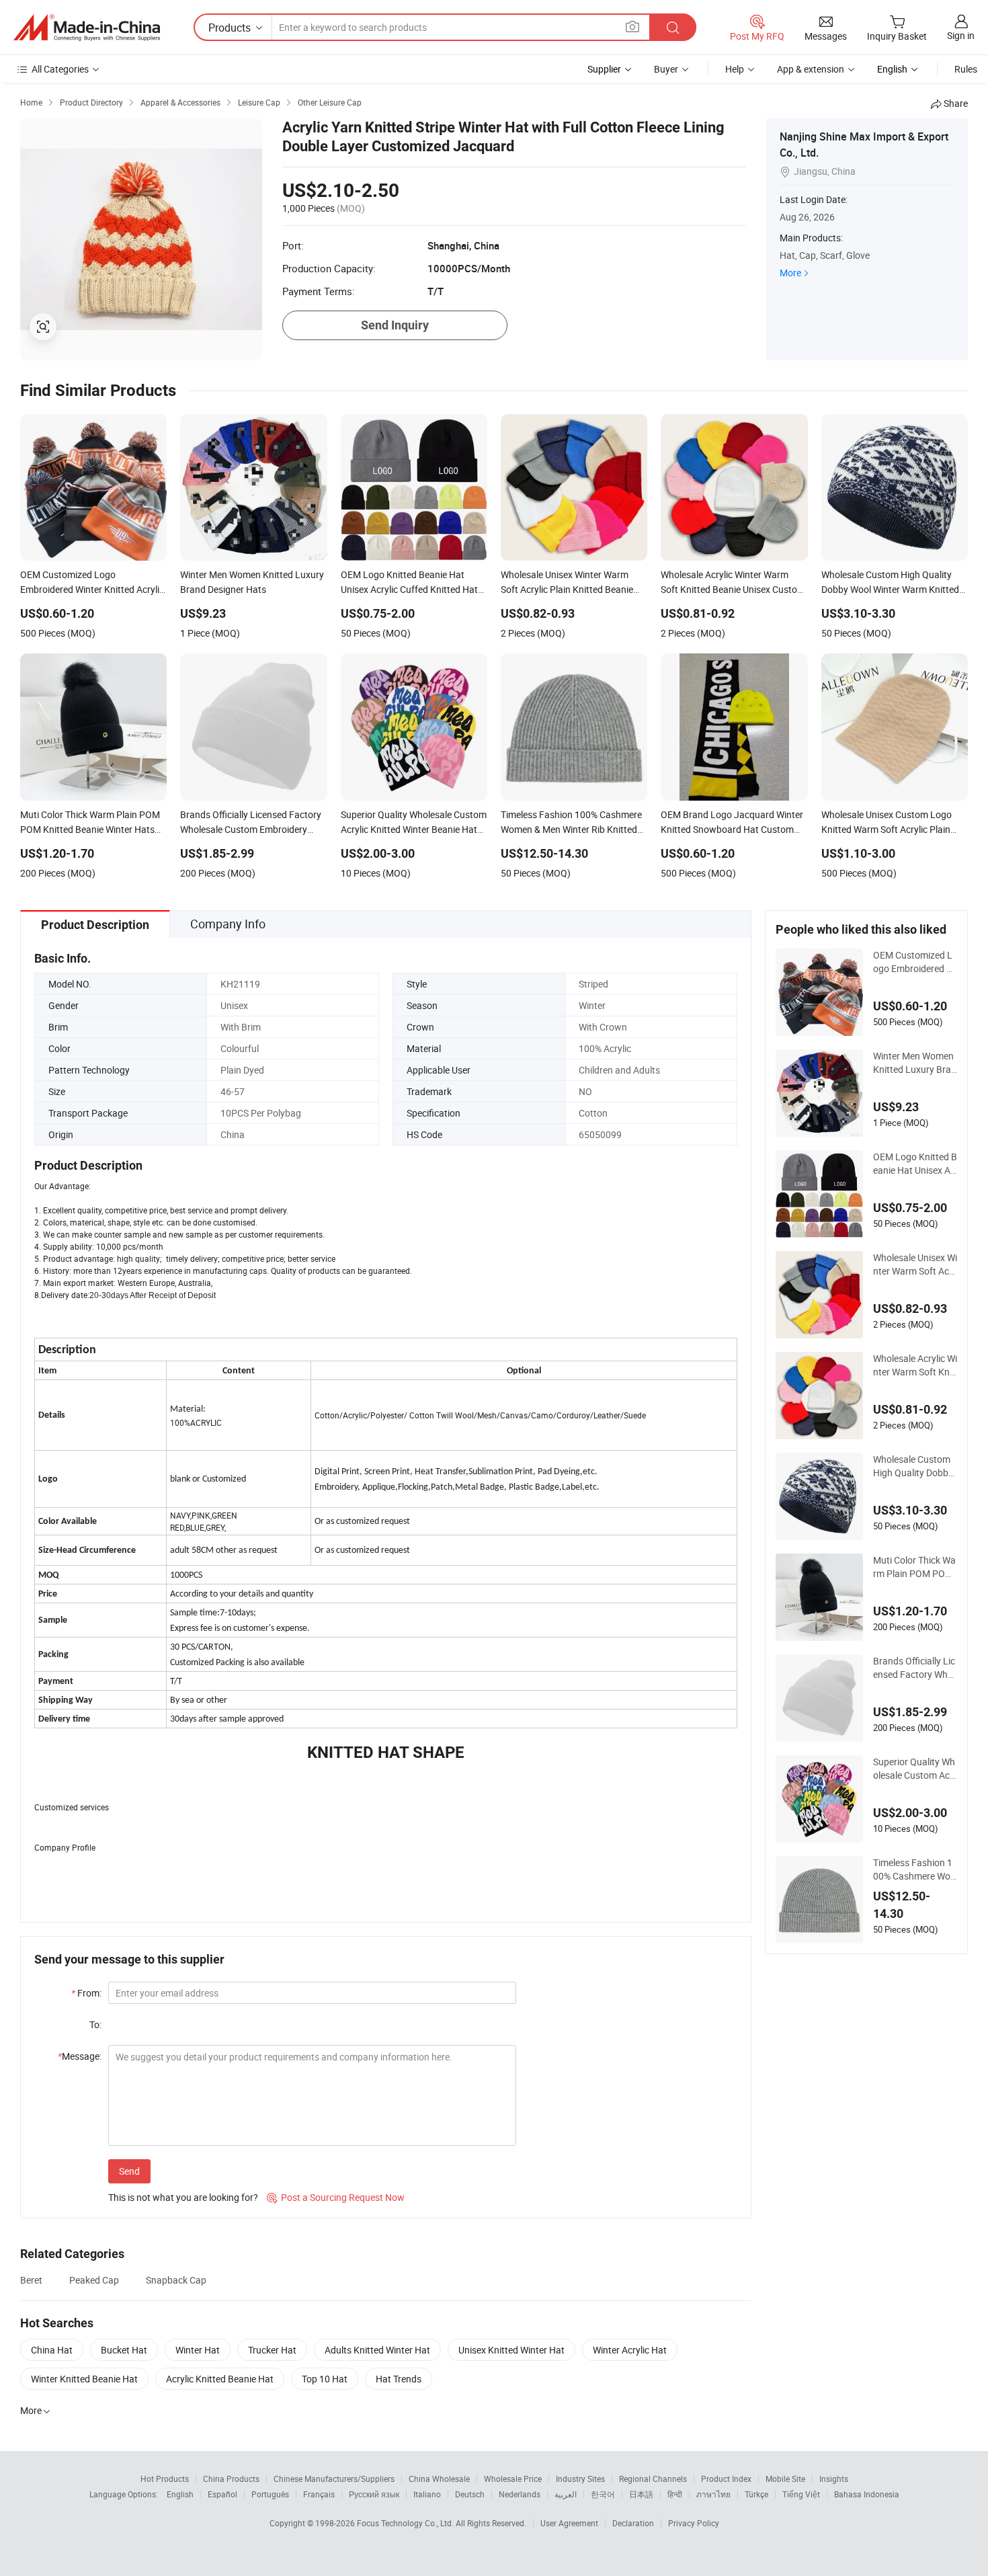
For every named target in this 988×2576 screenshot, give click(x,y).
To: (95, 2024)
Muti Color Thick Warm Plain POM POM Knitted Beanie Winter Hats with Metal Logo (915, 1567)
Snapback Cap (176, 2280)
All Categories (60, 69)
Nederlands (520, 2494)
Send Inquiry (395, 325)
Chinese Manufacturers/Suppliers (334, 2479)
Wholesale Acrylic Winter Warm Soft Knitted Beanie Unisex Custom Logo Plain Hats (915, 1365)
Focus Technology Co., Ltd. (406, 2523)
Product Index (726, 2479)
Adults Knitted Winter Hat (377, 2350)
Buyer (666, 69)
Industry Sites (580, 2479)
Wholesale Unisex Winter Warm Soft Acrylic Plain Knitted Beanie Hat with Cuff (915, 1264)
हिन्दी (675, 2494)
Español (222, 2494)
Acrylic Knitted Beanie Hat (220, 2379)
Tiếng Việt (801, 2494)
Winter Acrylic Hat (630, 2350)
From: (86, 1993)
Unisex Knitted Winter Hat (511, 2350)
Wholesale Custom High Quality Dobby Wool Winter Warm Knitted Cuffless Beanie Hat (915, 1466)
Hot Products (165, 2479)
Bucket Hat (124, 2350)
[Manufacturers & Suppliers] (87, 28)
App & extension (811, 69)
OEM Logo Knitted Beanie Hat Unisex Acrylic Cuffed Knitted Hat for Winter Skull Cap (915, 1164)
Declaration (633, 2523)
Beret (31, 2280)
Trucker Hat (272, 2350)
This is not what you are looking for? (183, 2197)
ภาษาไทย (713, 2494)
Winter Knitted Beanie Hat (84, 2379)
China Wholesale (439, 2479)
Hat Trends (399, 2379)
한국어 (603, 2494)
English (180, 2494)
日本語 (641, 2494)
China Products (231, 2479)
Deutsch (470, 2494)
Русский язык (374, 2494)
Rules (966, 69)
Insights (834, 2479)
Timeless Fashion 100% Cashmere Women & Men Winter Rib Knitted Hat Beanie (915, 1869)
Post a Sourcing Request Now (336, 2197)
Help (735, 69)
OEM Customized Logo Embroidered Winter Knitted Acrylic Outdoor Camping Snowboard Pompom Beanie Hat (915, 962)
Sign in (961, 35)
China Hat (52, 2350)
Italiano (427, 2494)
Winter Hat (198, 2350)
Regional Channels (653, 2479)
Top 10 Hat (325, 2379)
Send (129, 2171)
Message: (80, 2056)
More (790, 273)
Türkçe (756, 2494)
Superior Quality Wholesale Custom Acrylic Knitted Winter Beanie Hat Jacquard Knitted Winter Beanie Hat (914, 1769)
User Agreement (569, 2523)
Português (270, 2494)
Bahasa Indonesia (867, 2494)
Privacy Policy (694, 2523)
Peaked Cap (94, 2280)
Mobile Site (785, 2479)
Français (319, 2494)
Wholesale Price (513, 2479)
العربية (566, 2494)
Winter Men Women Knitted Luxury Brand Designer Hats (915, 1063)
